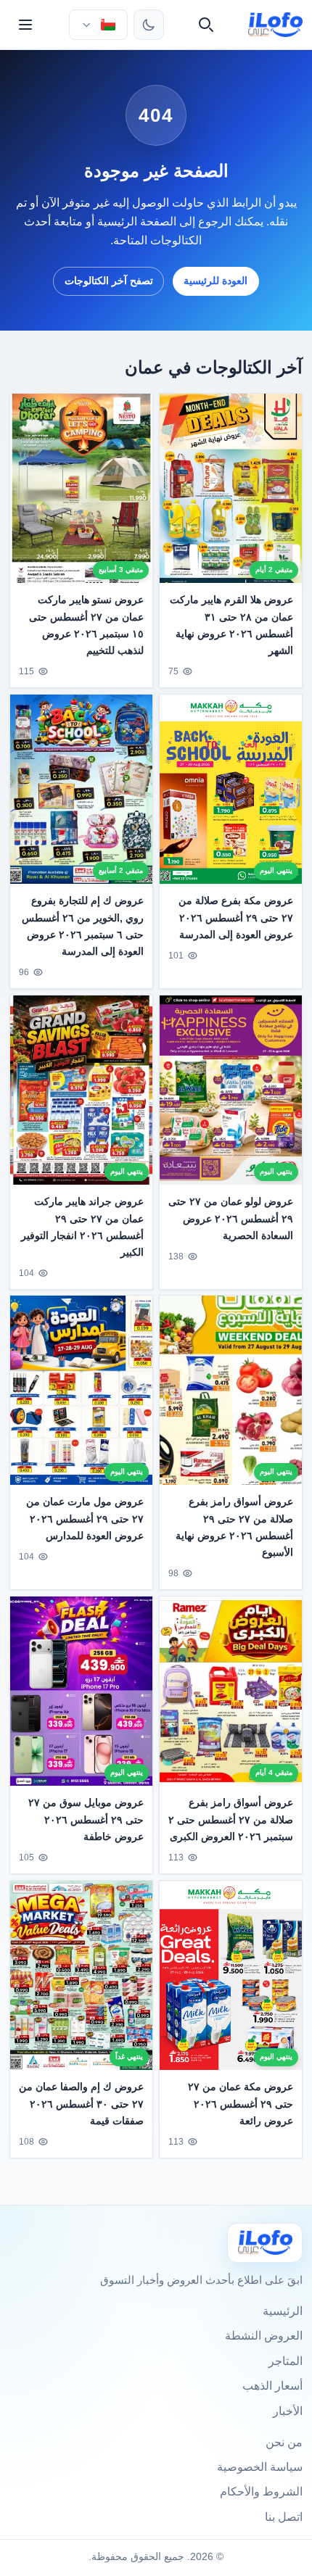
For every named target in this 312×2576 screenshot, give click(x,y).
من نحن (284, 2442)
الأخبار (288, 2411)
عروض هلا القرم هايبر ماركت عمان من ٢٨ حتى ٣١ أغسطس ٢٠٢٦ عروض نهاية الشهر (231, 625)
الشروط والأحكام (261, 2492)
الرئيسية (283, 2311)
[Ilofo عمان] (265, 2243)
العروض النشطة (264, 2336)
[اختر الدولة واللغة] (98, 25)
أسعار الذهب (272, 2386)
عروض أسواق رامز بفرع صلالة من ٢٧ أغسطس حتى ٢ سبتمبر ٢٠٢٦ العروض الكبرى (231, 1820)
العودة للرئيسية (215, 281)
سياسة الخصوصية (260, 2467)
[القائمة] (25, 25)
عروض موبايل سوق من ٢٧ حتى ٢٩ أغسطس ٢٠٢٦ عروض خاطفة (86, 1820)
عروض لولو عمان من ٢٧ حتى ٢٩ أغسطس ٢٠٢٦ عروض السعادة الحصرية (231, 1218)
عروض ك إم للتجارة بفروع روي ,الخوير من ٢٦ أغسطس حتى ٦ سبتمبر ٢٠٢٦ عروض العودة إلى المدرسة (83, 925)
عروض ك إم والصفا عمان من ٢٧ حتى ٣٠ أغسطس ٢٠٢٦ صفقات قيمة (81, 2104)
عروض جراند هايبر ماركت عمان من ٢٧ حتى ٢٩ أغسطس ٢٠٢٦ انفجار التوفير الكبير (82, 1226)
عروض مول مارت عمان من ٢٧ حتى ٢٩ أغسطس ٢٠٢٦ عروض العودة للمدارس (85, 1519)
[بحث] (206, 25)
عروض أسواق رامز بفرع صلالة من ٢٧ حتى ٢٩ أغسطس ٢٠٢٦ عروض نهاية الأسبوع (234, 1527)
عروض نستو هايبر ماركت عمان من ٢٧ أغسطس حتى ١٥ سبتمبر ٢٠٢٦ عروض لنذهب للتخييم (86, 625)
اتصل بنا (284, 2517)
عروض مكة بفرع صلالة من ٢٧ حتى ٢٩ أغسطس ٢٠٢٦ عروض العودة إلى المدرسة (236, 917)
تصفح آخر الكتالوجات (109, 281)
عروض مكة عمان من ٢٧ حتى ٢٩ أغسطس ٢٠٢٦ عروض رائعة (241, 2104)
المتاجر (286, 2361)
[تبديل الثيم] (149, 25)
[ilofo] (275, 25)
